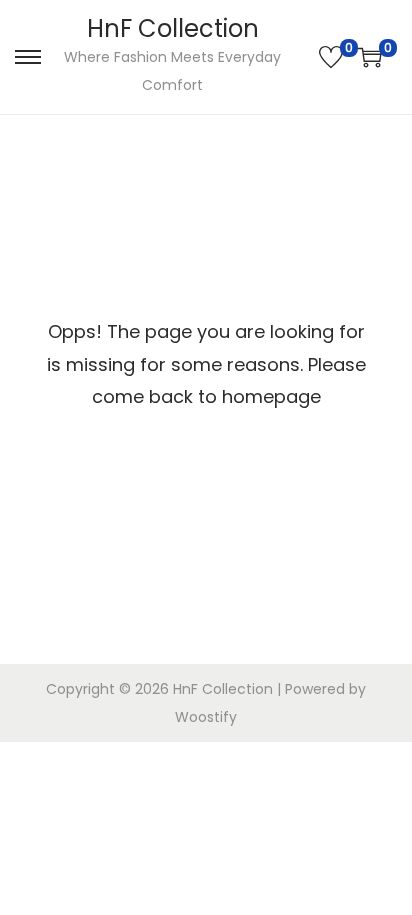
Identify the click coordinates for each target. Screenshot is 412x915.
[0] (331, 57)
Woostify (206, 717)
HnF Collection (173, 28)
